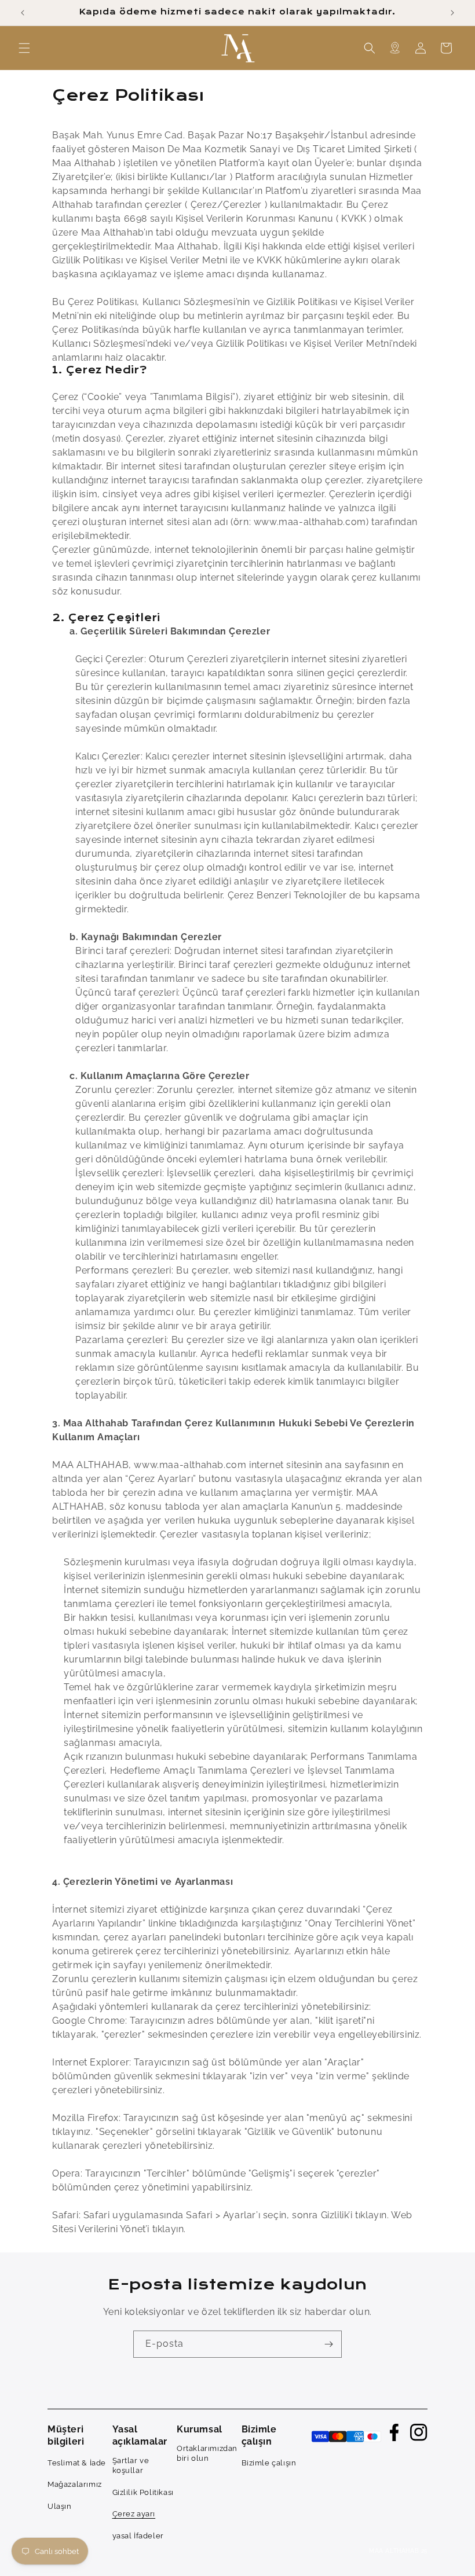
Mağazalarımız (75, 2484)
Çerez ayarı (134, 2514)
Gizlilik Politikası (143, 2492)
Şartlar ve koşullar (131, 2466)
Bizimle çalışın (269, 2463)
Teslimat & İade (77, 2463)
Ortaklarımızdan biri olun (207, 2454)
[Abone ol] (328, 2344)
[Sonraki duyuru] (452, 13)
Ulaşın (60, 2506)
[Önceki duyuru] (23, 13)
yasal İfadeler (138, 2536)
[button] (24, 48)
